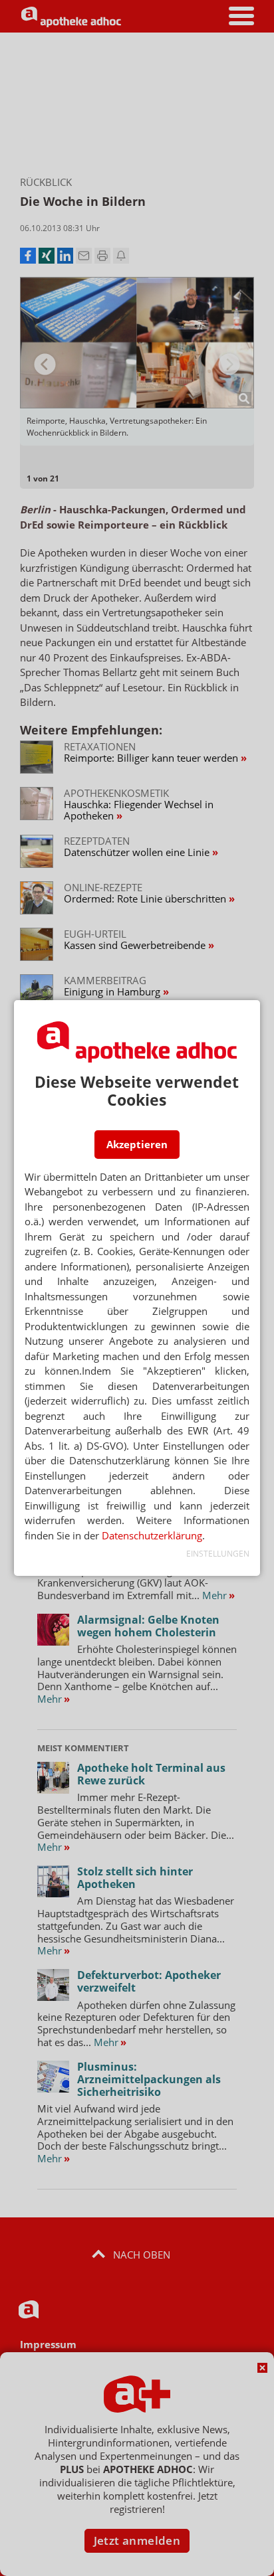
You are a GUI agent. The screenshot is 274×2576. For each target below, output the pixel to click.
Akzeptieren (137, 1144)
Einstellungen (218, 1554)
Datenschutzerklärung (152, 1535)
